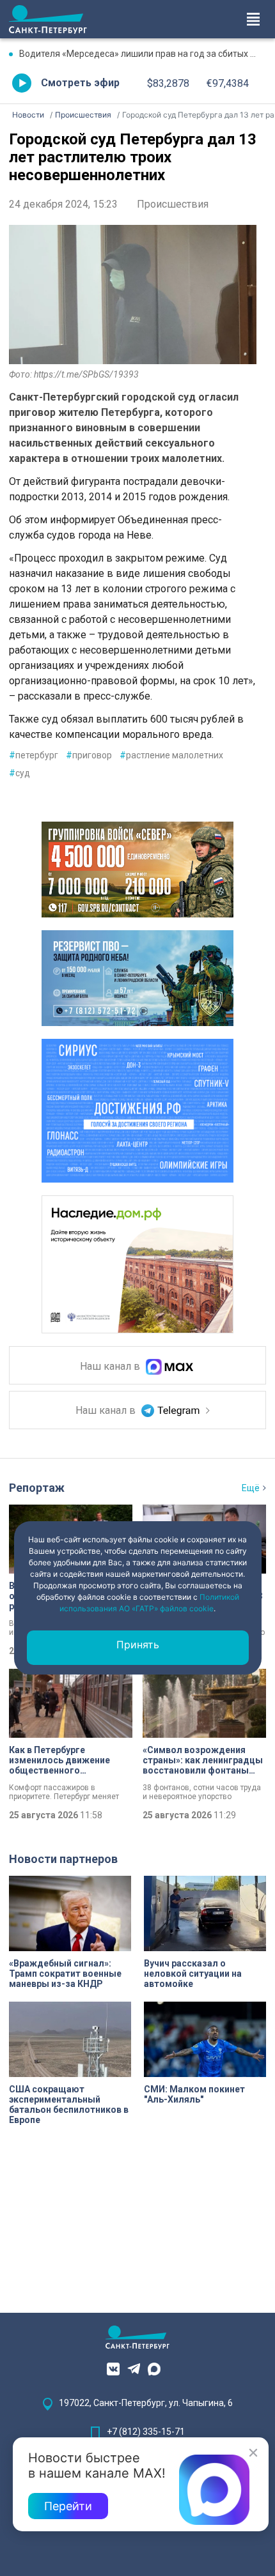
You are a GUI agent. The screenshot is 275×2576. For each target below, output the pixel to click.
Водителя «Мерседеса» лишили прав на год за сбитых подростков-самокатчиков (143, 54)
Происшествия (173, 204)
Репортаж (37, 1488)
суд (20, 773)
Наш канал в (111, 1366)
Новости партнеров (63, 1859)
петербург (34, 755)
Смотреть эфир (80, 83)
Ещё (251, 1488)
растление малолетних (171, 755)
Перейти (68, 2506)
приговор (89, 755)
